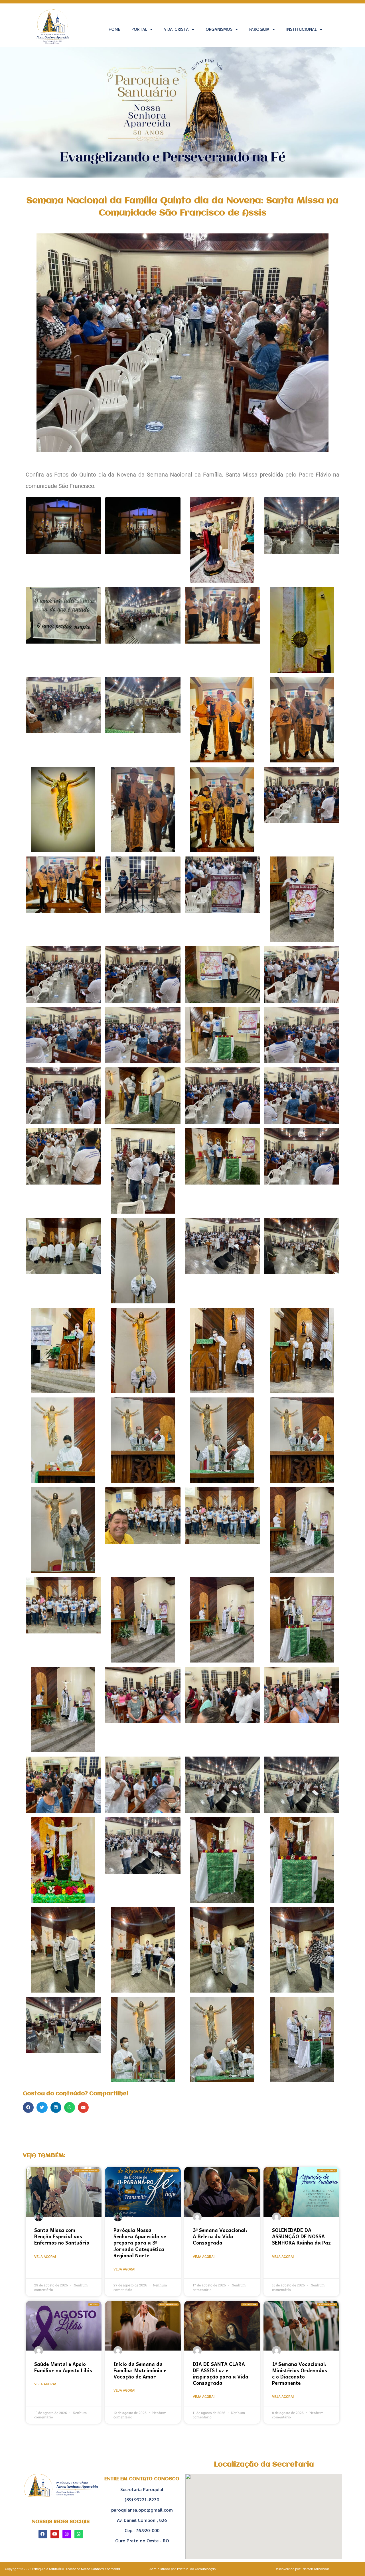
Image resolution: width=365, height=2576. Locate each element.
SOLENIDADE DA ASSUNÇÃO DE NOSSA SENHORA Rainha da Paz (301, 2236)
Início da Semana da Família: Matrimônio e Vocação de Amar (140, 2370)
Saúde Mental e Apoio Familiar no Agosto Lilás (63, 2367)
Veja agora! (45, 2257)
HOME (114, 29)
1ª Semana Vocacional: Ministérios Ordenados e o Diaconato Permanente (300, 2373)
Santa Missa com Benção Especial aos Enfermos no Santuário (62, 2236)
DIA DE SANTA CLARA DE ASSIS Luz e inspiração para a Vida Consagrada (221, 2373)
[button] (28, 2107)
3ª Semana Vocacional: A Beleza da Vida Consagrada (220, 2236)
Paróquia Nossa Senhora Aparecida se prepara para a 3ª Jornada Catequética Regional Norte (140, 2243)
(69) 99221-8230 (142, 2499)
